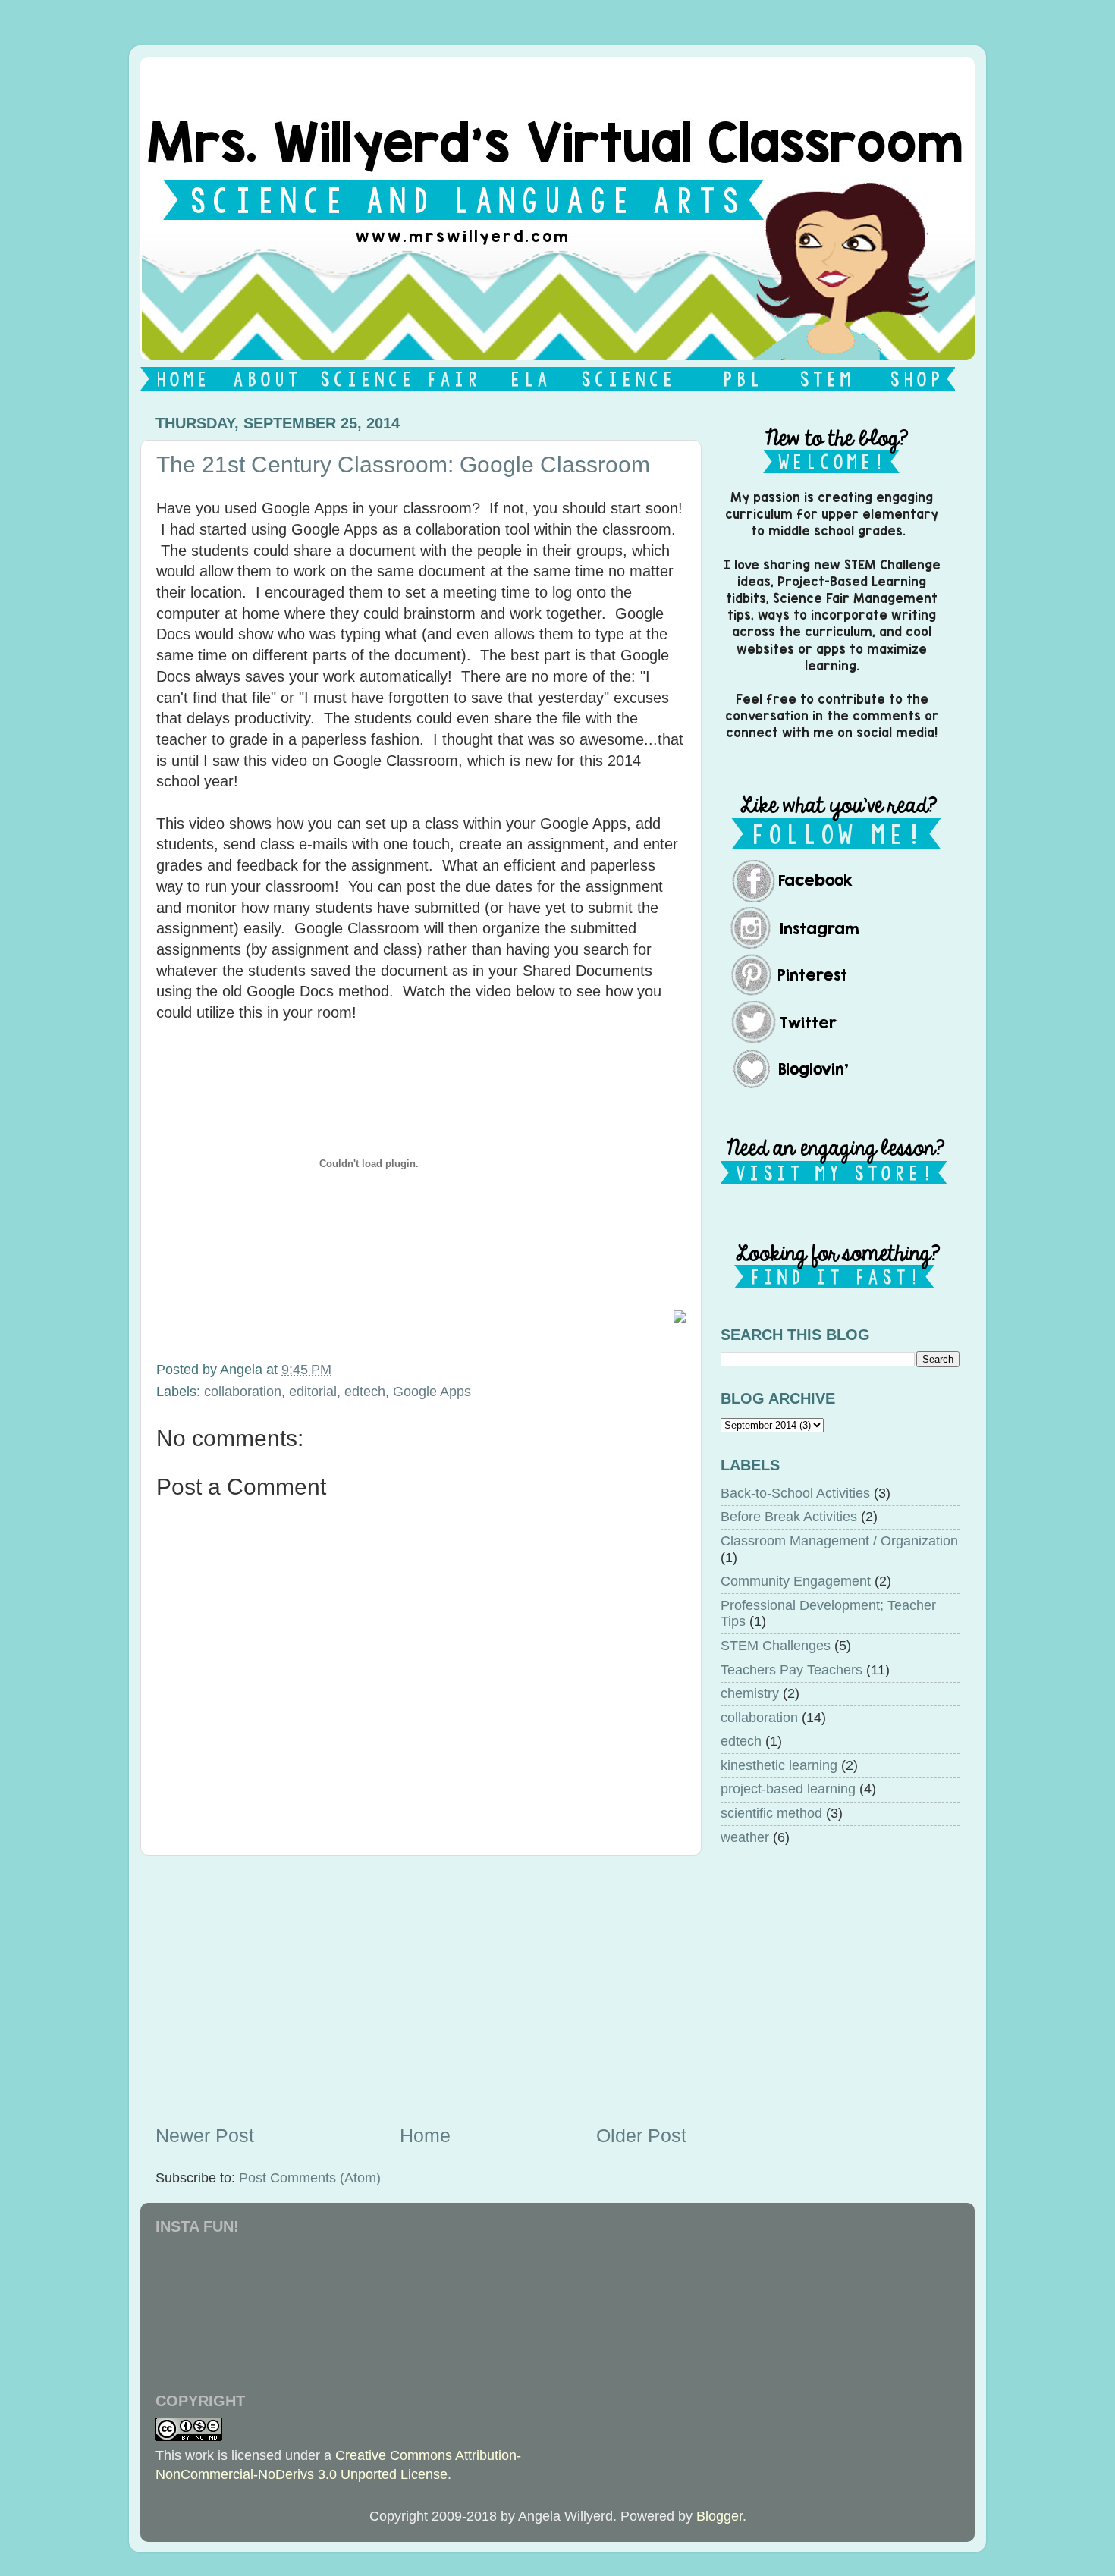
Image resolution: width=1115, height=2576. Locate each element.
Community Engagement (796, 1581)
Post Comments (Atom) (310, 2178)
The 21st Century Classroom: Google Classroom (403, 464)
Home (425, 2135)
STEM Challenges (776, 1646)
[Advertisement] (421, 1989)
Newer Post (205, 2135)
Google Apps (432, 1392)
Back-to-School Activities (795, 1493)
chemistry (750, 1693)
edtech (365, 1392)
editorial (313, 1392)
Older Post (641, 2135)
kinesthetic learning (779, 1765)
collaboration (243, 1392)
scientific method (771, 1813)
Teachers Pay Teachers (791, 1670)
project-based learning (788, 1789)
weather (745, 1837)
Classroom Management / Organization (839, 1541)
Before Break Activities (789, 1517)
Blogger (719, 2516)
